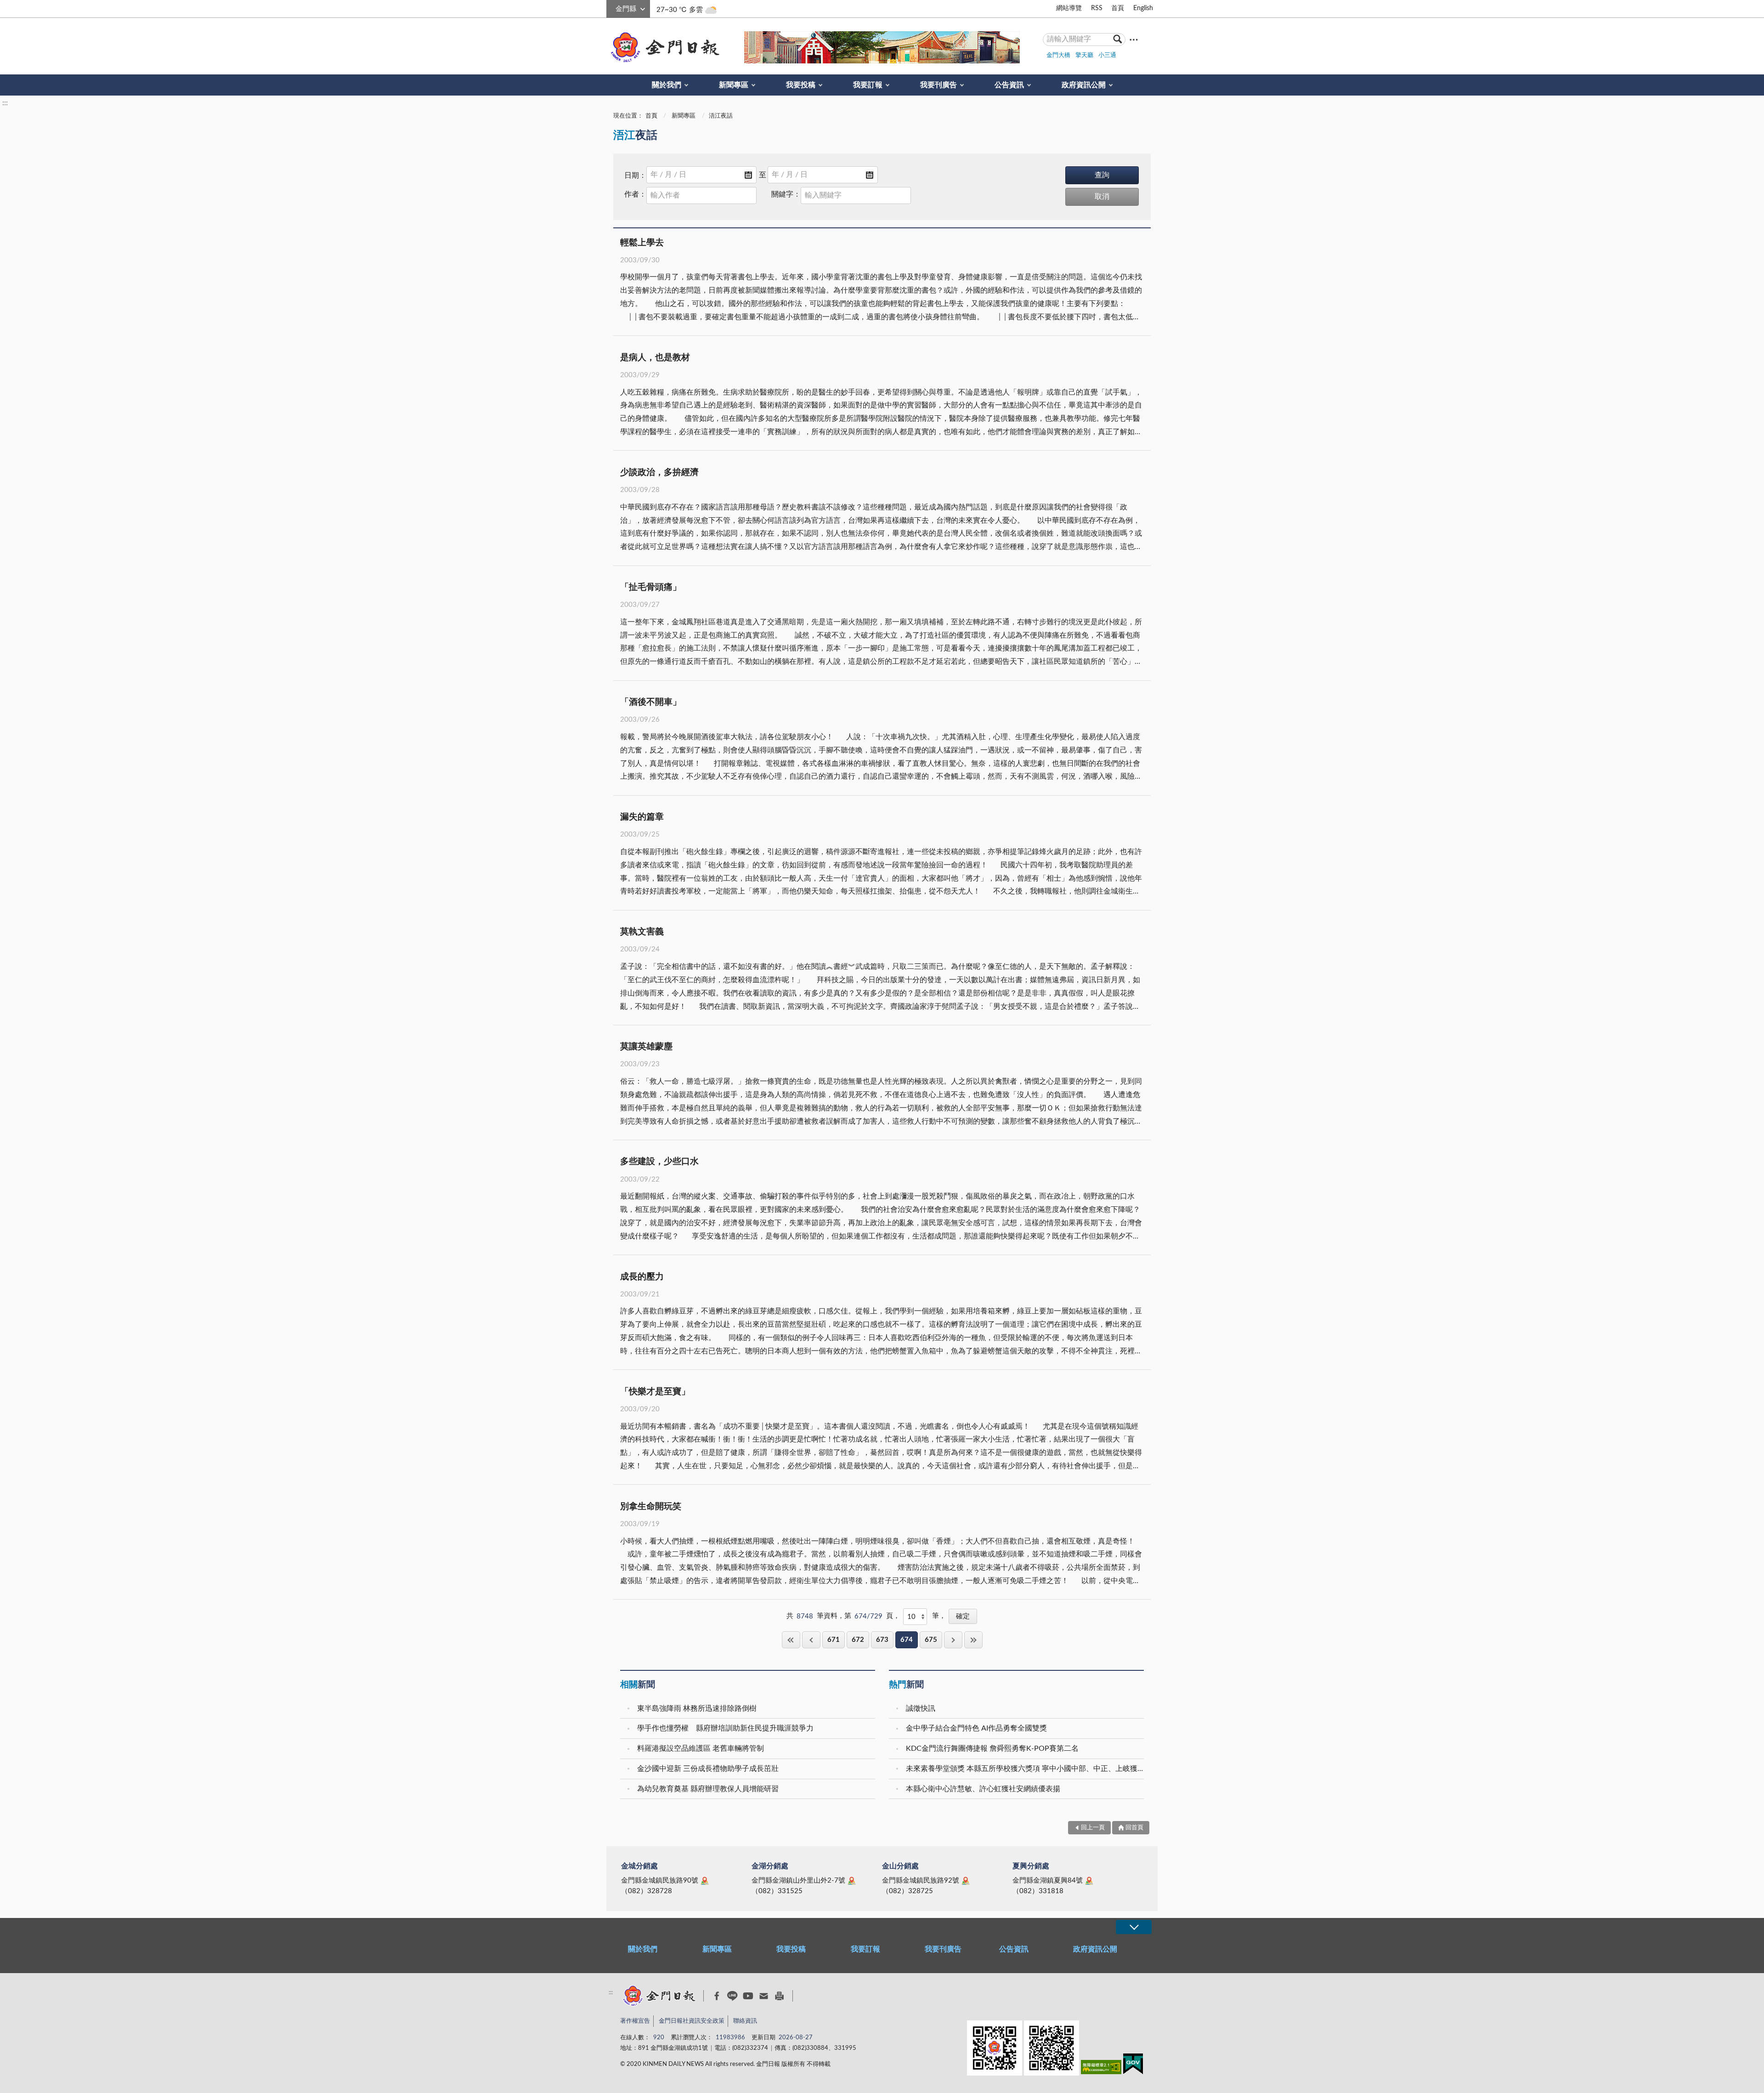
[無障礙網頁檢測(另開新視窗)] (1101, 2069)
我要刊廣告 (939, 85)
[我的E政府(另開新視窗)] (1133, 2066)
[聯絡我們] (764, 1996)
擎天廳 (1084, 55)
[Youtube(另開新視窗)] (748, 1996)
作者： (635, 194)
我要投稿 (801, 85)
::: (611, 7)
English (1143, 8)
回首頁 (1134, 1828)
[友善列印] (779, 1996)
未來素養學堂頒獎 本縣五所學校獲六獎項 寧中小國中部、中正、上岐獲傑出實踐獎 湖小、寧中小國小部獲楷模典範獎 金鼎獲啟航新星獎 (1026, 1769)
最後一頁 (973, 1640)
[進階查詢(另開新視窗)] (1134, 39)
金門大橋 (1058, 55)
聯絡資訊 (745, 2021)
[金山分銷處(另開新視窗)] (966, 1881)
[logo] (663, 47)
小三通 (1107, 55)
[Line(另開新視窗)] (732, 1996)
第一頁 (791, 1640)
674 (907, 1640)
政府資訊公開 (1084, 85)
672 (858, 1640)
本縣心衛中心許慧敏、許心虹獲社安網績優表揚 (983, 1789)
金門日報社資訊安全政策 (692, 2021)
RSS (1097, 8)
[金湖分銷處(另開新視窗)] (852, 1881)
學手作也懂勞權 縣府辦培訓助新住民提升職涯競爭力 (725, 1728)
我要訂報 (868, 85)
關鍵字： (786, 194)
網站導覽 (1069, 8)
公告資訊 (1009, 85)
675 (931, 1640)
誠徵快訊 (921, 1708)
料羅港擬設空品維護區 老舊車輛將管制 (701, 1748)
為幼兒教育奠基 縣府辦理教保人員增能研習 (708, 1789)
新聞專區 (734, 85)
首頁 (1118, 8)
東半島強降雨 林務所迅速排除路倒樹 (697, 1708)
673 (882, 1640)
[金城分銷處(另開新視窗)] (705, 1881)
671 (834, 1640)
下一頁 (953, 1640)
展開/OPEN (1134, 1927)
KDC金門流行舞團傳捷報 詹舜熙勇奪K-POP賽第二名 (992, 1748)
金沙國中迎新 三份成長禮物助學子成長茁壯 (708, 1769)
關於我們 (667, 85)
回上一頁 (811, 1640)
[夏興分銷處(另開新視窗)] (1089, 1881)
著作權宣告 (635, 2021)
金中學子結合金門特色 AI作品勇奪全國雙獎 (976, 1728)
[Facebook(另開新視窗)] (717, 1996)
